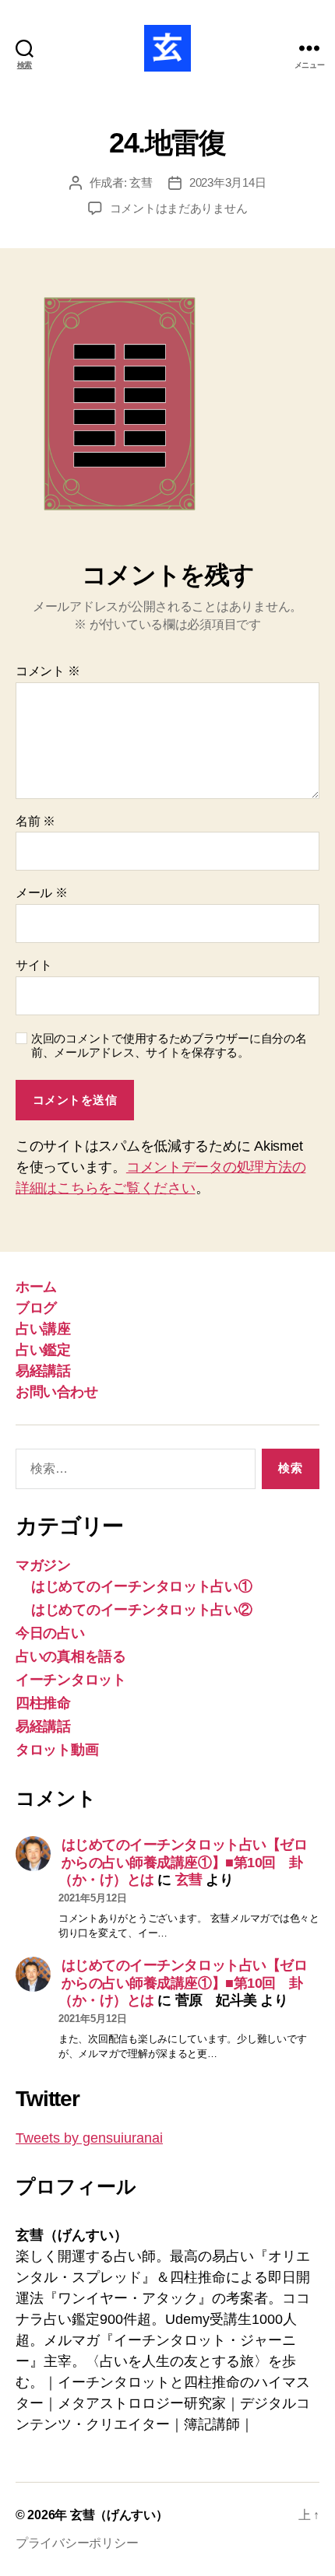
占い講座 (43, 1329)
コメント (48, 671)
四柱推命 (43, 1703)
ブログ (36, 1308)
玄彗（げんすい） (119, 2515)
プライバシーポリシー (77, 2543)
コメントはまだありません (179, 208)
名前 (35, 821)
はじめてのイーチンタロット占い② (142, 1610)
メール (42, 893)
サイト (34, 965)
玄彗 (141, 182)
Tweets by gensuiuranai (89, 2138)
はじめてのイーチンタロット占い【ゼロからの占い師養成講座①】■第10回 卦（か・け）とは (183, 1862)
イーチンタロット (71, 1680)
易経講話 (43, 1371)
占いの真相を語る (71, 1656)
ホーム (36, 1287)
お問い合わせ (56, 1392)
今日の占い (50, 1633)
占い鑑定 (43, 1350)
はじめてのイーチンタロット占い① (142, 1586)
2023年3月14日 (227, 182)
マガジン (43, 1565)
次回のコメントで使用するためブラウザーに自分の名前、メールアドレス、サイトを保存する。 (169, 1046)
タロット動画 (57, 1750)
